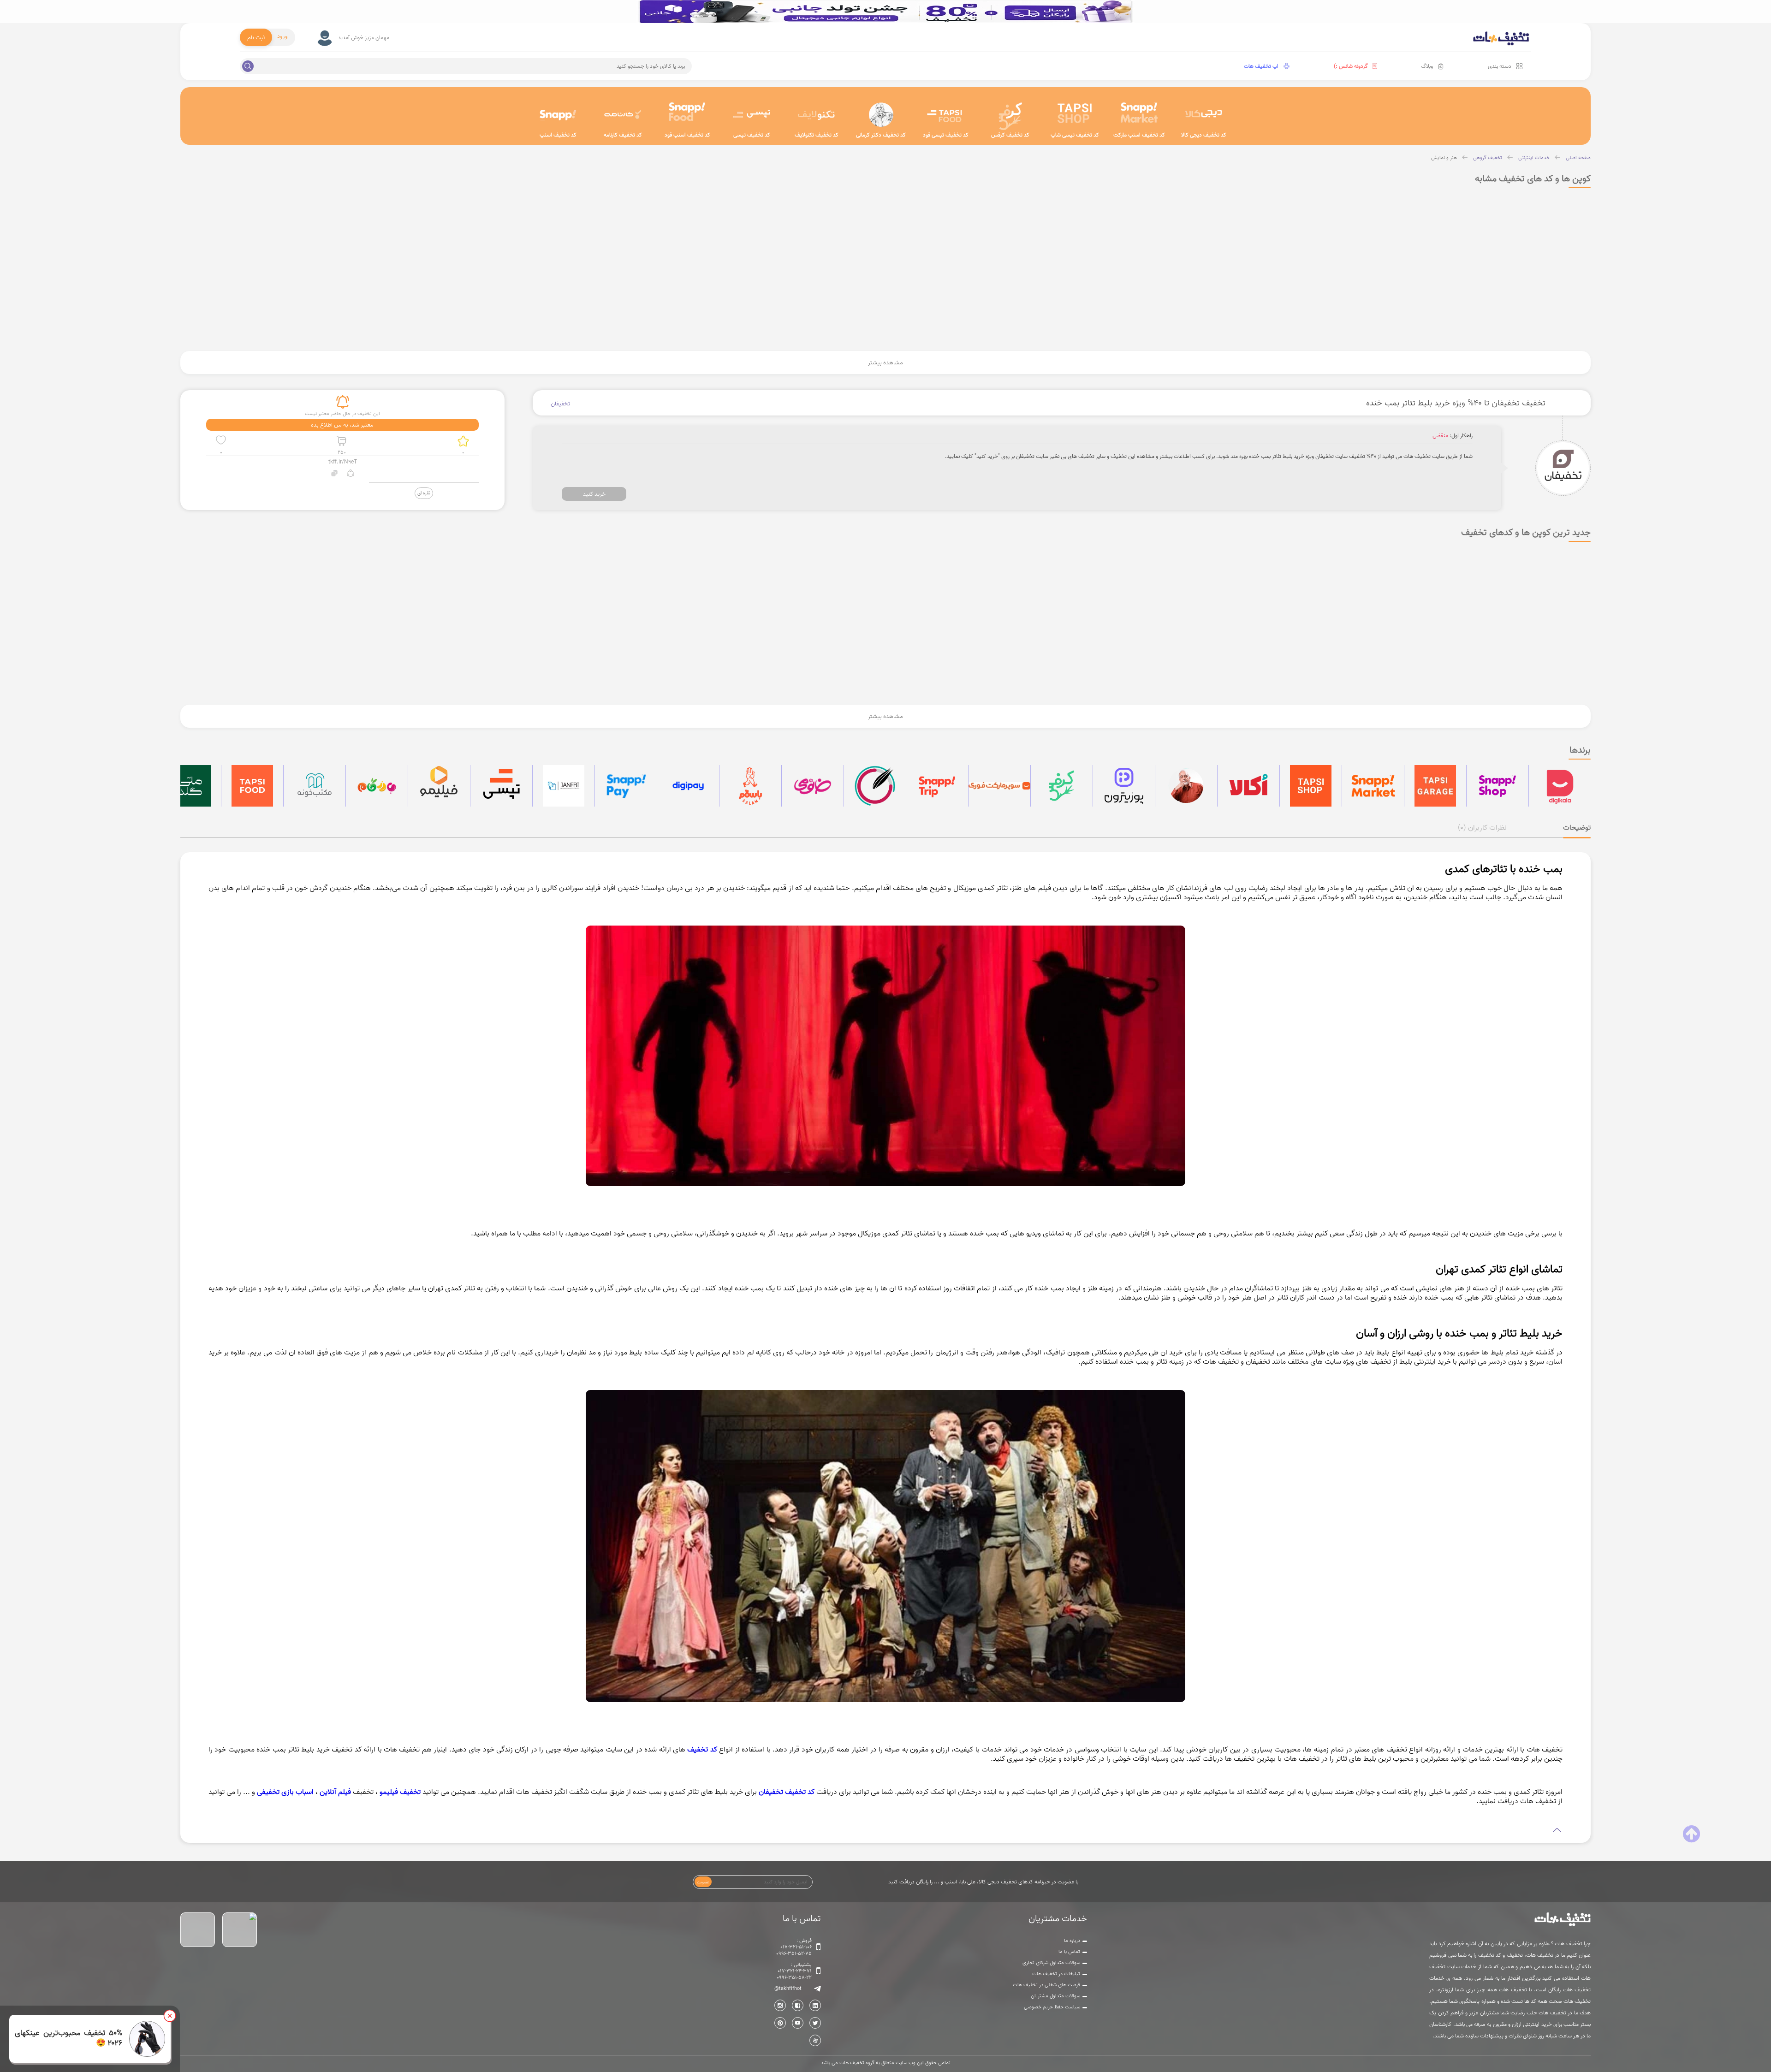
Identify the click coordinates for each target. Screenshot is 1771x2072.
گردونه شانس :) (1351, 66)
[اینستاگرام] (780, 2005)
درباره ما (1072, 1941)
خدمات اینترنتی (1534, 158)
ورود (282, 36)
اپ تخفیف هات (1261, 66)
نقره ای (424, 493)
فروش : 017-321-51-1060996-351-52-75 (794, 1947)
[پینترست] (780, 2023)
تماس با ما (1069, 1952)
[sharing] (351, 474)
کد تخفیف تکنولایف (817, 135)
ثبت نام (256, 37)
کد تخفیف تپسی (752, 135)
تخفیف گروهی (1488, 158)
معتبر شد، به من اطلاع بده (342, 425)
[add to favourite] (221, 441)
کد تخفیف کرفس (1010, 135)
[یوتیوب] (798, 2023)
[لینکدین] (815, 2005)
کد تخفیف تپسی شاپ (1075, 135)
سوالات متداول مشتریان (1055, 1996)
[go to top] (1691, 1834)
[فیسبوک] (798, 2005)
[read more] (885, 1830)
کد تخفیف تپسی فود (946, 135)
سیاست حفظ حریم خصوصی (1052, 2007)
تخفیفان (560, 404)
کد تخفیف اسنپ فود (687, 135)
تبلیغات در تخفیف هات (1056, 1974)
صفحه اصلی (1578, 158)
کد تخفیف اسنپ (558, 135)
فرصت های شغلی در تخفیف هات (1046, 1985)
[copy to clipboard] (335, 474)
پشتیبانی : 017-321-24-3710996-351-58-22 (794, 1971)
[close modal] (170, 2016)
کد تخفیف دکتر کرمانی (881, 135)
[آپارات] (815, 2040)
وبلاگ (1427, 66)
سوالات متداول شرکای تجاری (1051, 1963)
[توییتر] (815, 2023)
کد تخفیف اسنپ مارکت (1139, 135)
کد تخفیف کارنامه (623, 135)
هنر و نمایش (1444, 158)
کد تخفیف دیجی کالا (1204, 135)
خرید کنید (594, 494)
